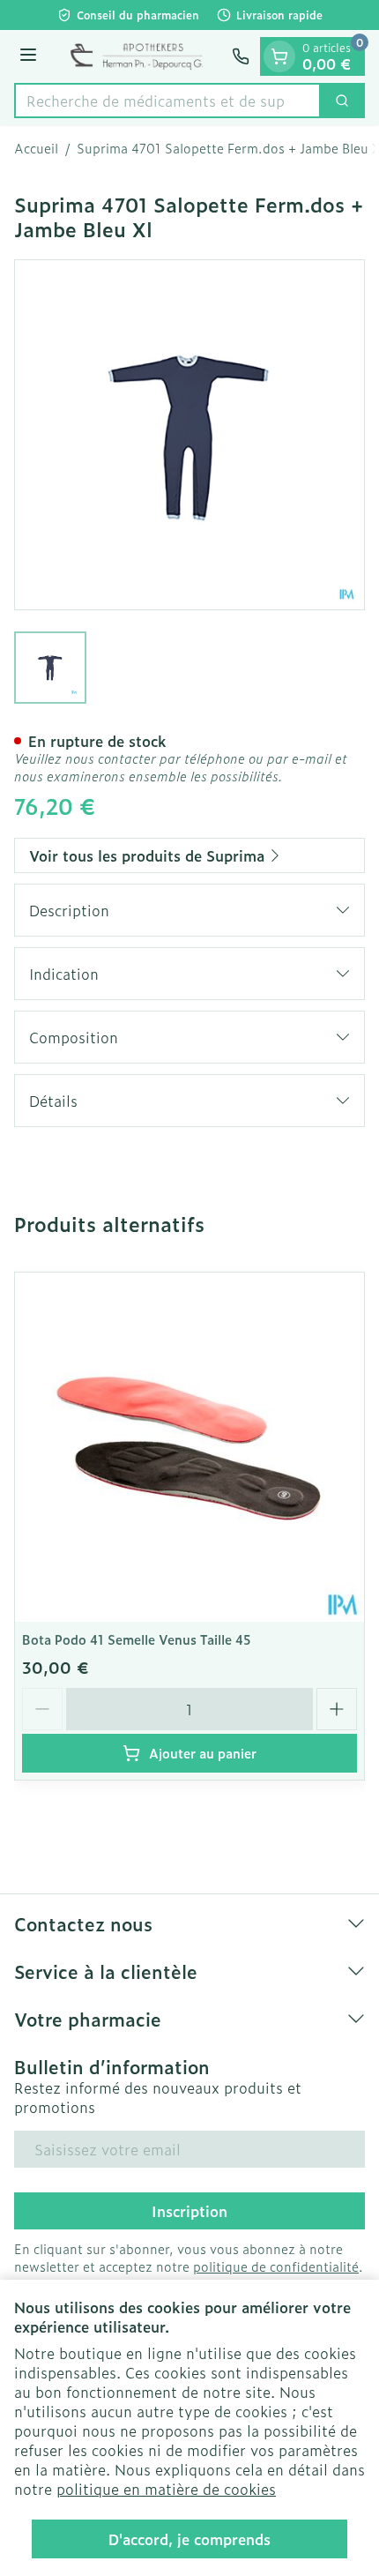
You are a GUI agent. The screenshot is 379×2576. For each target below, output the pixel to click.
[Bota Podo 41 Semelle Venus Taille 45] (189, 1447)
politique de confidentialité (276, 2266)
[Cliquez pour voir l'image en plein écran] (189, 435)
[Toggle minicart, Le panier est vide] (279, 56)
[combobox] (167, 101)
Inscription (189, 2211)
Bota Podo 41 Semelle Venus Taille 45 (137, 1639)
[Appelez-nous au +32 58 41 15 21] (241, 56)
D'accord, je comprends (189, 2539)
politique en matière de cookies (166, 2489)
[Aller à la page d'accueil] (137, 56)
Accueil (36, 148)
